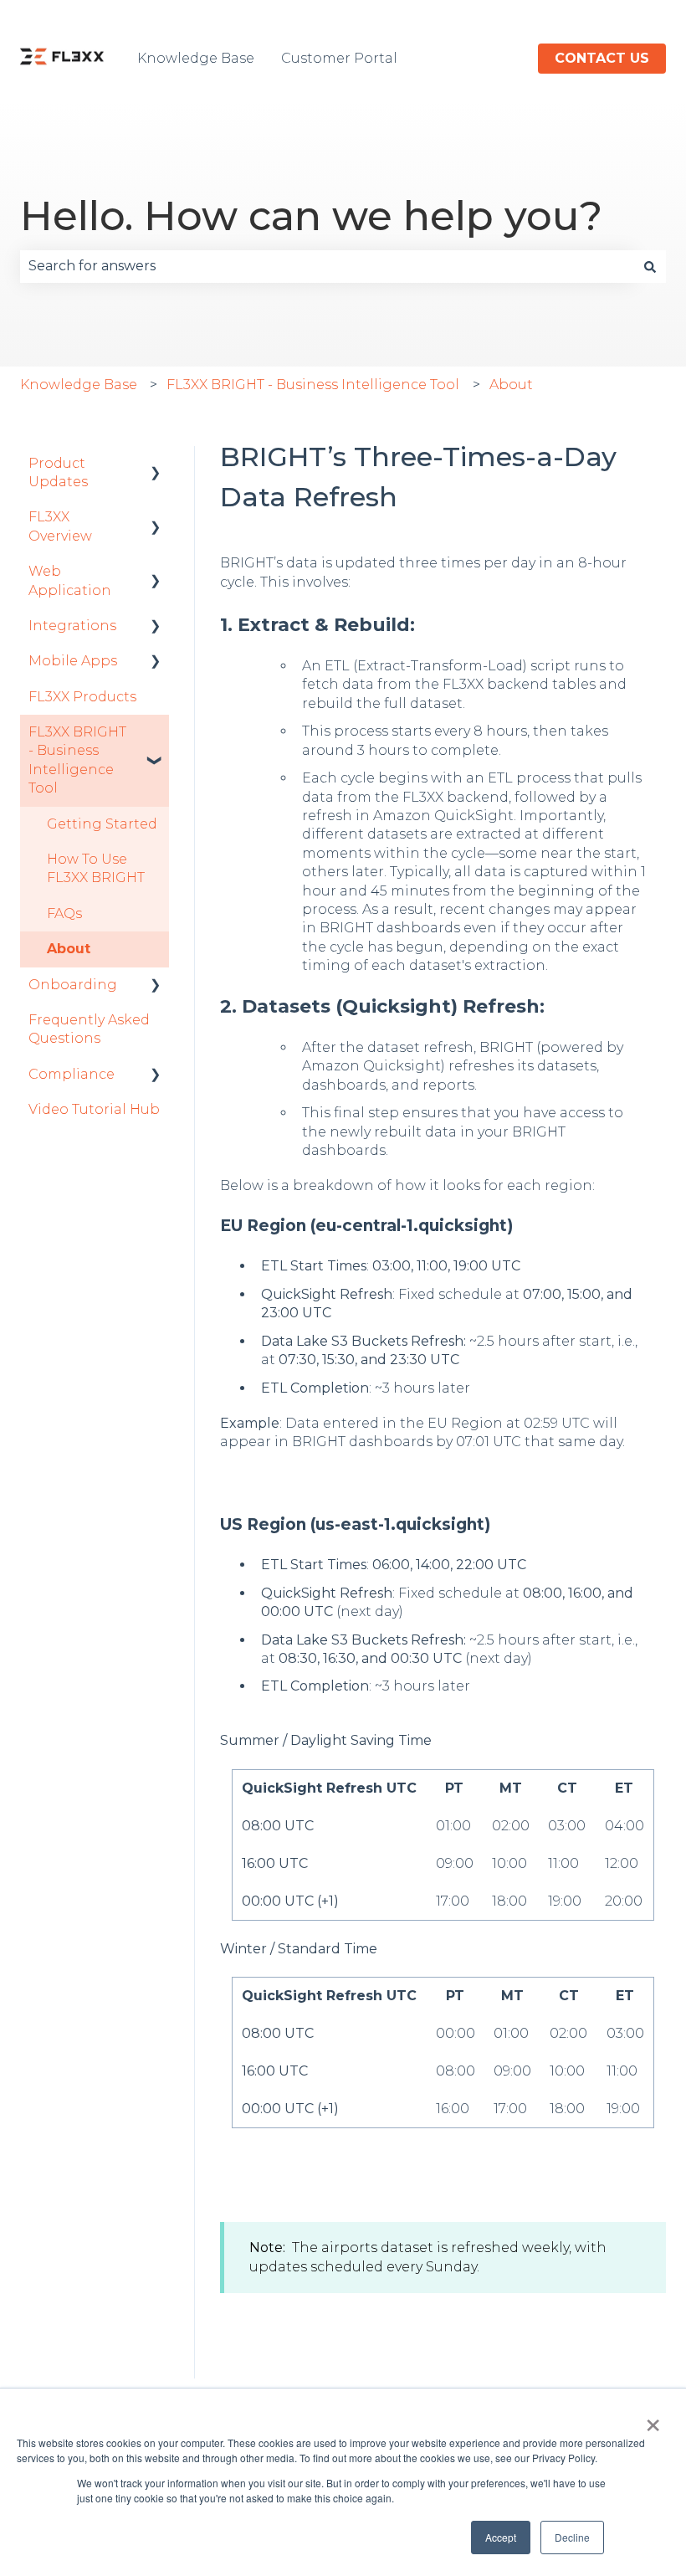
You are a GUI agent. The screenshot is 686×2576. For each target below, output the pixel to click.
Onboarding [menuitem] (73, 985)
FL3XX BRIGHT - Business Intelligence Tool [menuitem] (77, 760)
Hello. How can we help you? (311, 216)
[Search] (650, 266)
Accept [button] (501, 2537)
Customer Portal (339, 58)
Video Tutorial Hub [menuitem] (94, 1109)
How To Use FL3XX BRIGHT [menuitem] (96, 868)
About (511, 385)
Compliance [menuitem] (72, 1074)
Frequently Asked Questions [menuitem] (89, 1029)
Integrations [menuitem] (72, 626)
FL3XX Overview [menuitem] (60, 526)
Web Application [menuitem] (70, 580)
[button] (156, 465)
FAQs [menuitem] (64, 913)
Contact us (602, 58)
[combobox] (327, 266)
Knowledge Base (196, 58)
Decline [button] (572, 2537)
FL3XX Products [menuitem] (82, 697)
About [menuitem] (69, 949)
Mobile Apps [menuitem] (73, 661)
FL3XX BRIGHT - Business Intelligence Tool (313, 385)
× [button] (653, 2419)
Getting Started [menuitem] (102, 824)
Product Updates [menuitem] (58, 472)
